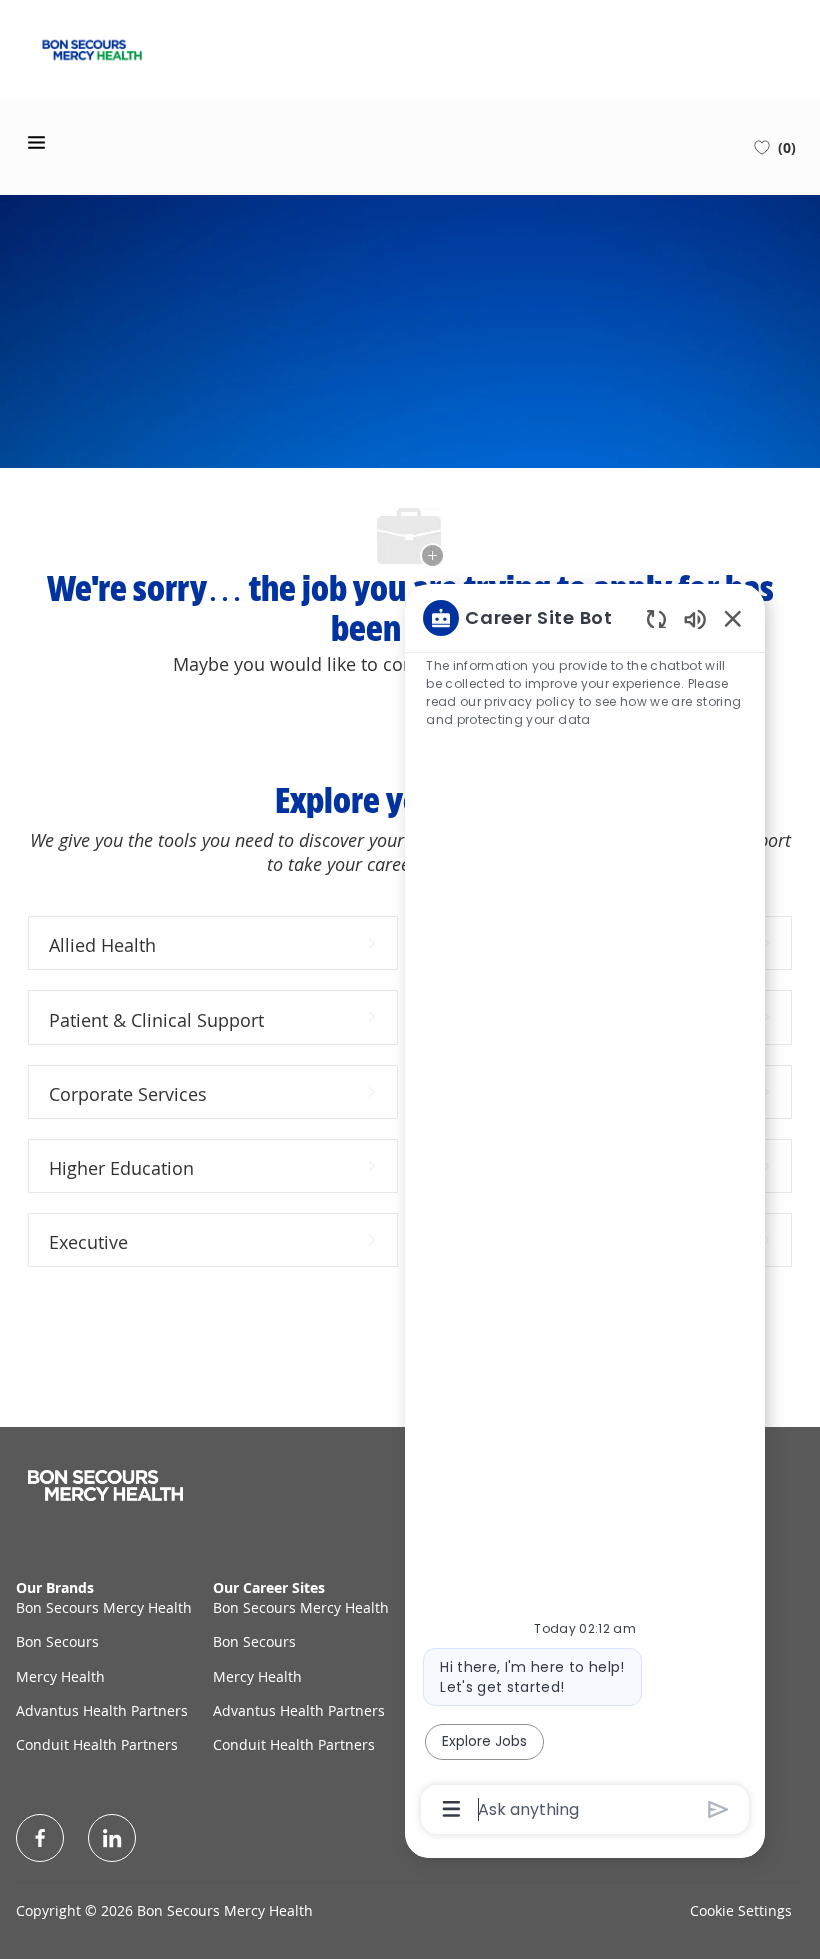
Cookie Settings (741, 1910)
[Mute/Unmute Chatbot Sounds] (695, 618)
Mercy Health (60, 1676)
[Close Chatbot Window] (733, 618)
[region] (585, 1211)
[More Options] (451, 1809)
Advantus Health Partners (102, 1710)
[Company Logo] (92, 48)
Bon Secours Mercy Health (104, 1607)
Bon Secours (57, 1641)
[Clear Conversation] (656, 618)
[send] (718, 1809)
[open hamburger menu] (36, 142)
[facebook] (40, 1838)
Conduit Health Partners (97, 1744)
